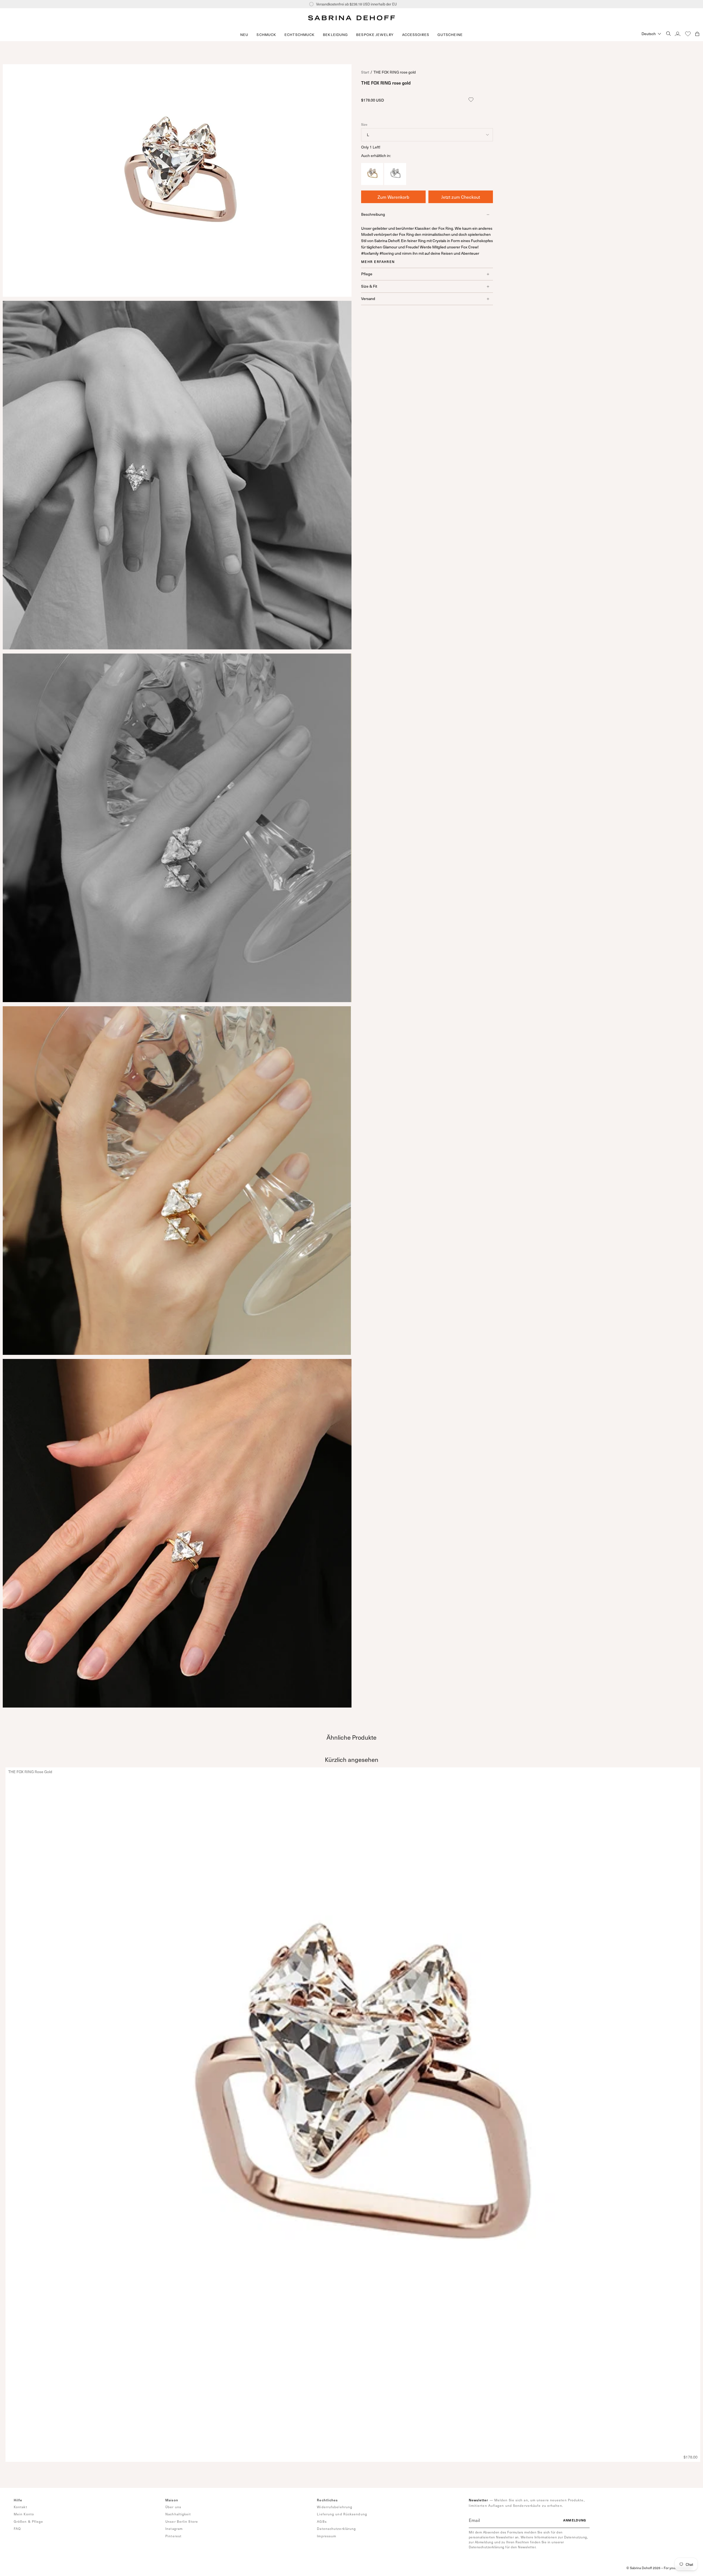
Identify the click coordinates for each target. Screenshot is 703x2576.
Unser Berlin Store (182, 2521)
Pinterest (173, 2536)
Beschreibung (373, 215)
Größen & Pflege (29, 2521)
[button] (266, 35)
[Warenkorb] (697, 34)
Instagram (174, 2529)
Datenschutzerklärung (336, 2529)
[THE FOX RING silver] (395, 183)
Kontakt (20, 2507)
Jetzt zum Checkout (461, 197)
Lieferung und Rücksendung (342, 2514)
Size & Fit (369, 286)
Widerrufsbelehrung (335, 2507)
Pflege (367, 274)
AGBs (322, 2521)
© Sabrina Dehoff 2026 (643, 2568)
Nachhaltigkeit (178, 2514)
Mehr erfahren (378, 262)
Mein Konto (24, 2514)
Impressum (327, 2536)
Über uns (173, 2507)
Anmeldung (575, 2520)
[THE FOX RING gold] (372, 183)
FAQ (17, 2529)
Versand (368, 298)
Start (365, 72)
